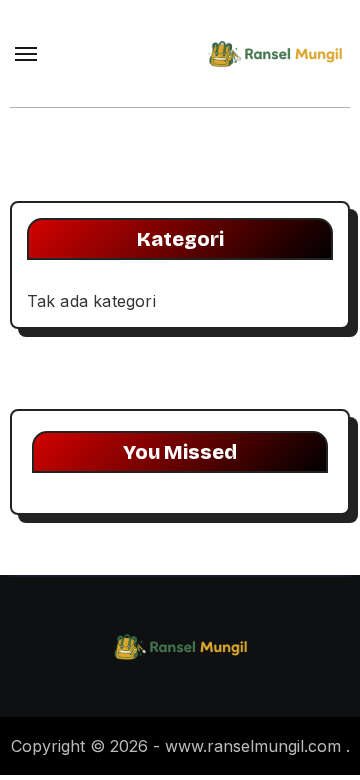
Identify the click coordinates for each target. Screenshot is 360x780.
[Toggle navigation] (26, 54)
